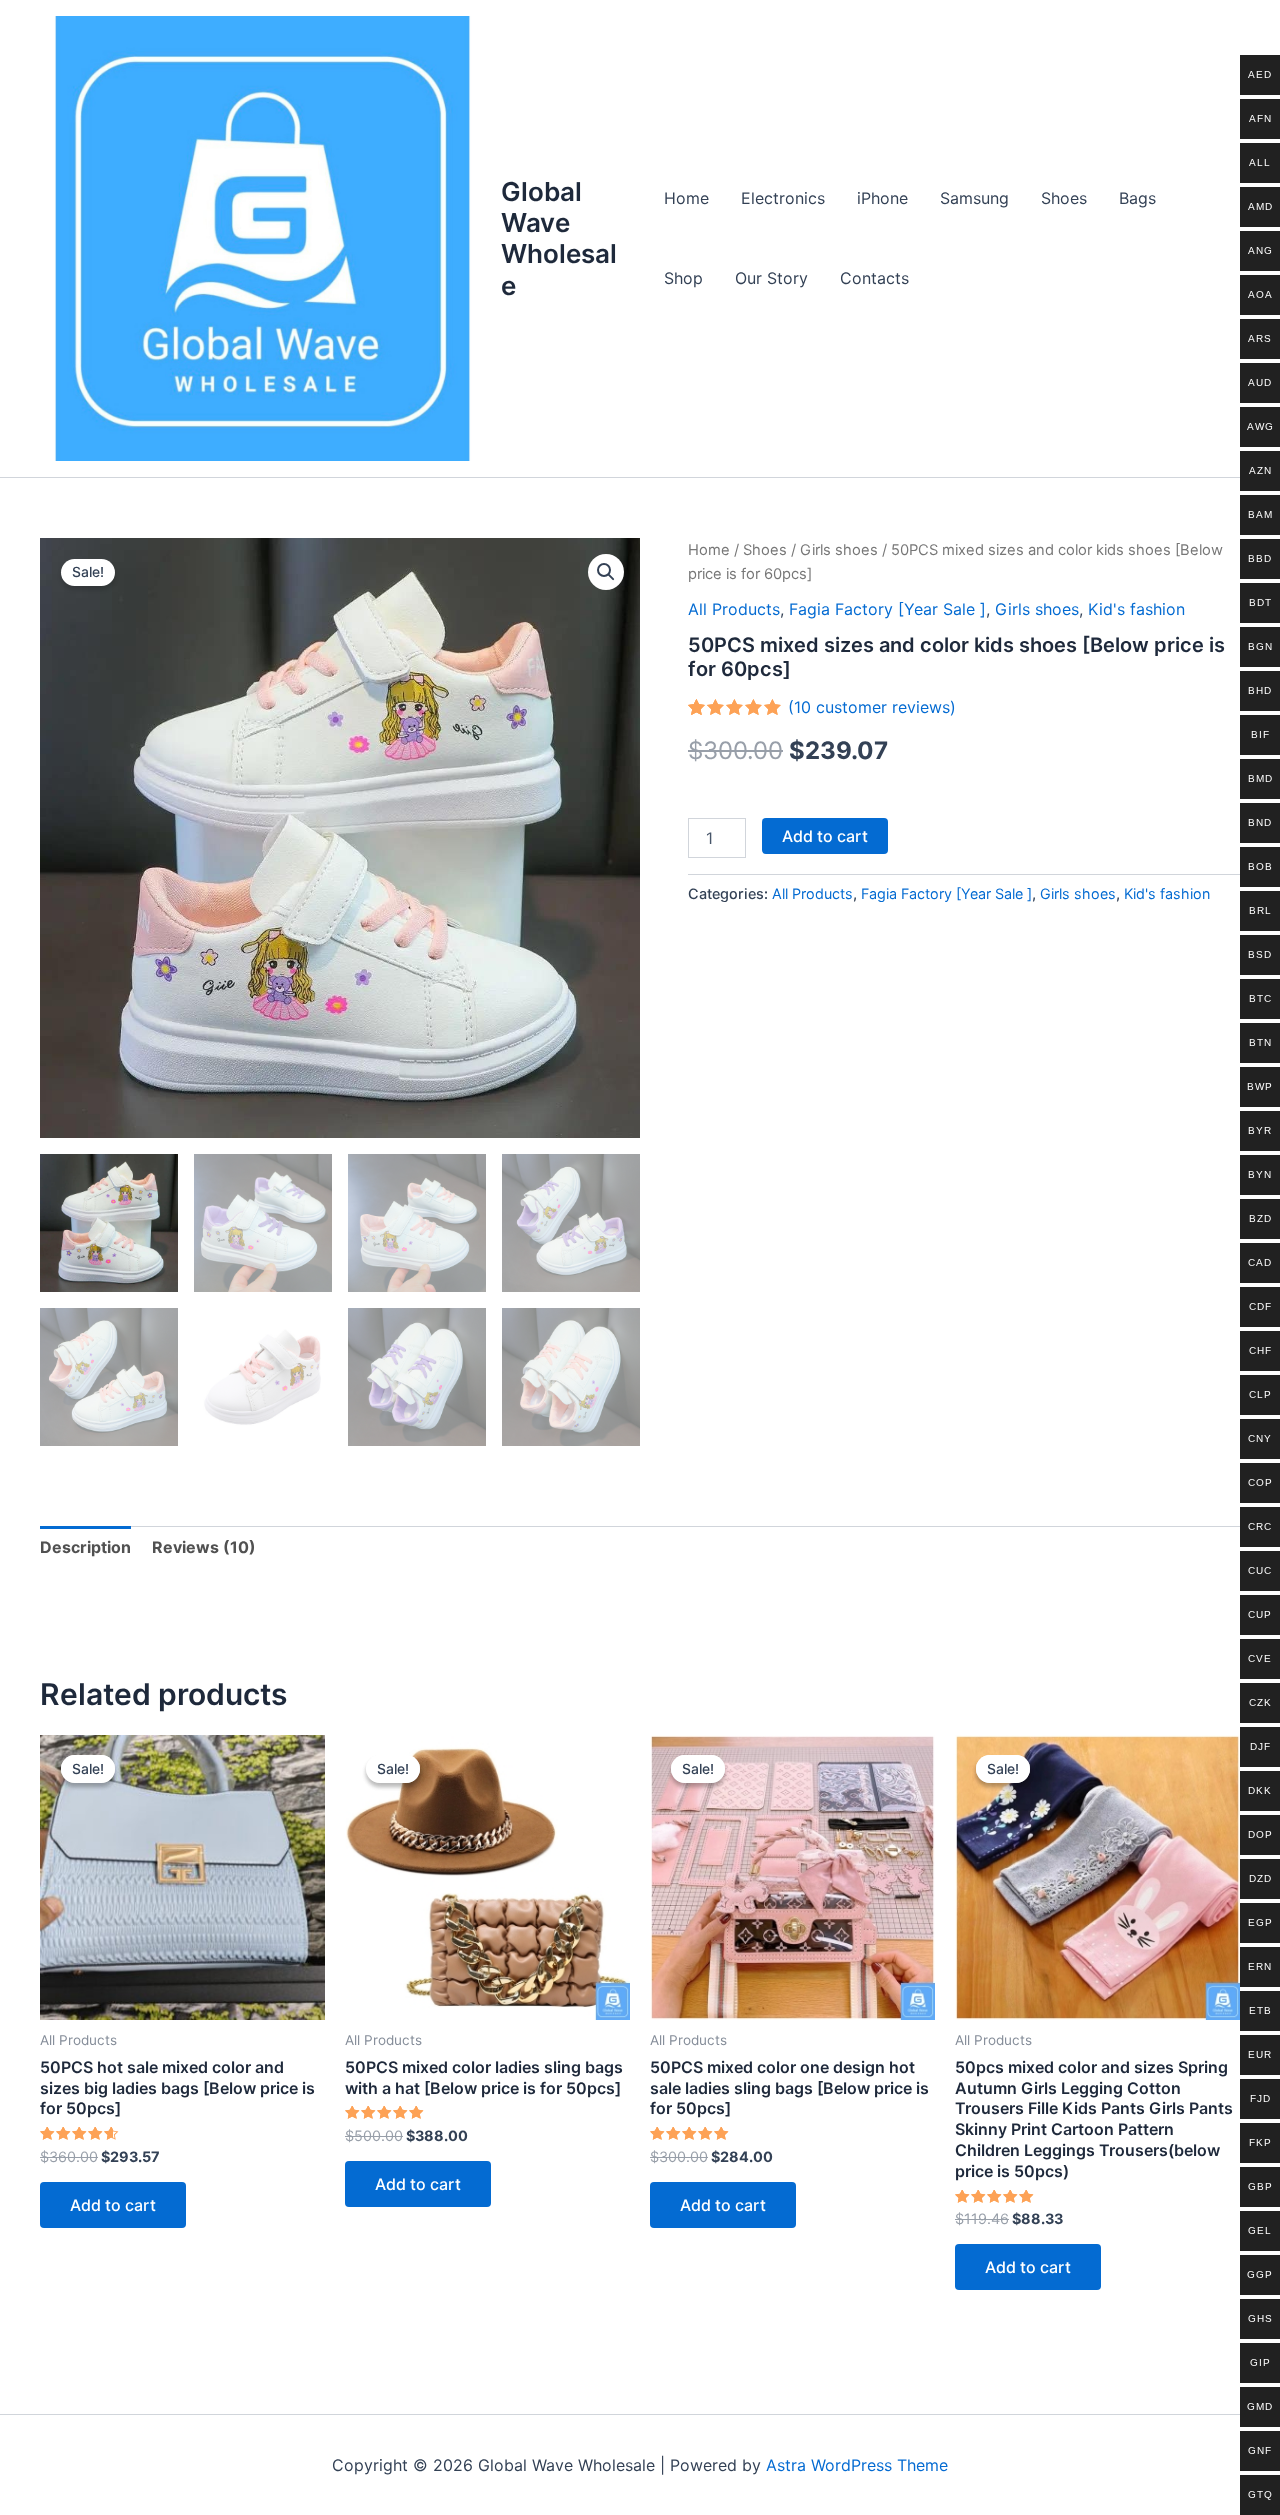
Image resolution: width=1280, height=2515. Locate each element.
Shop (683, 278)
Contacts (874, 278)
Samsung (974, 198)
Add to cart (825, 836)
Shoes (1064, 198)
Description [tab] (85, 1547)
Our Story (771, 278)
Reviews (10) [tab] (204, 1547)
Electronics (783, 198)
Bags (1137, 198)
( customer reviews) (872, 707)
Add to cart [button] (113, 2205)
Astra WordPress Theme (857, 2465)
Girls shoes (839, 550)
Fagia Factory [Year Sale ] (887, 609)
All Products (734, 609)
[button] (606, 572)
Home (686, 198)
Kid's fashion (1136, 609)
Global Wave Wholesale (559, 238)
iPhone (882, 198)
